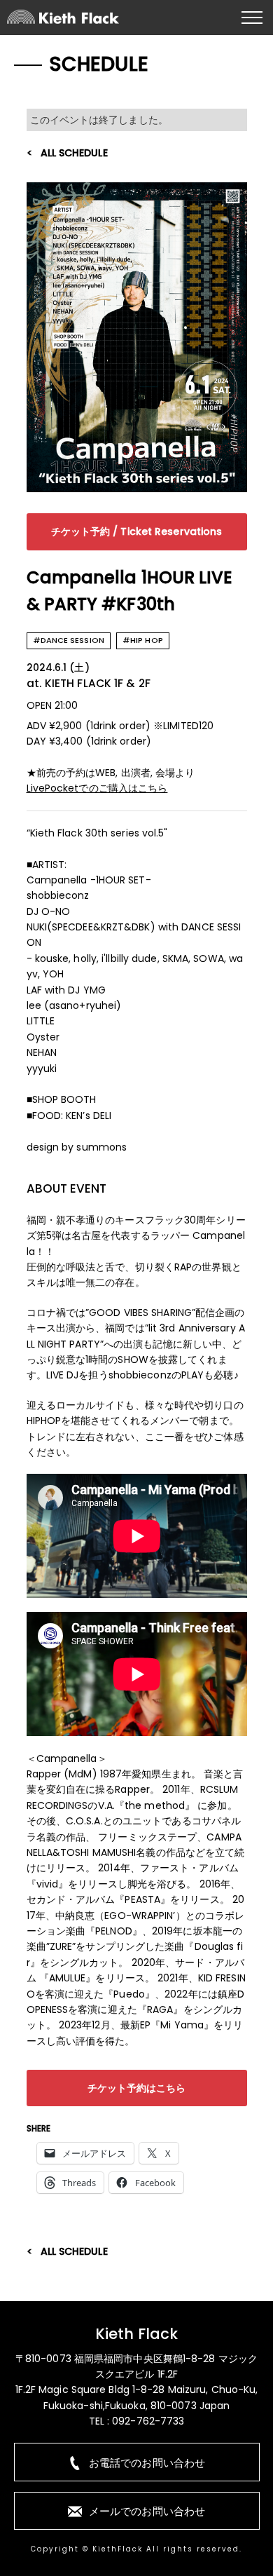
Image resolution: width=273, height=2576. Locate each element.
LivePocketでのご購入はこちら (97, 788)
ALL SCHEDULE (74, 153)
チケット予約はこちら (137, 2088)
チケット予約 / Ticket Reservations (137, 531)
